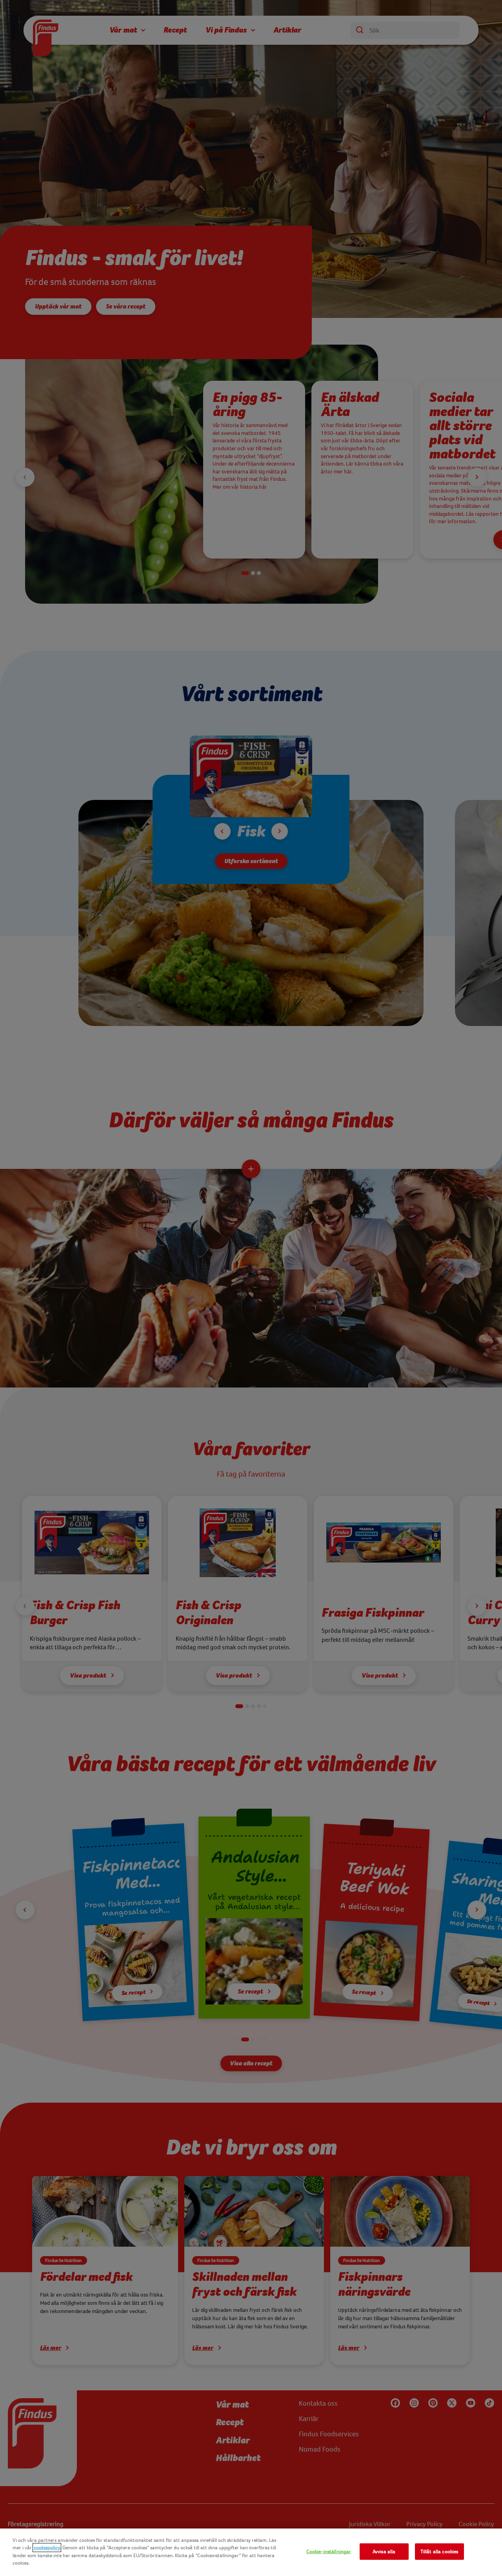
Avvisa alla (384, 2551)
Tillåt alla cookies (439, 2551)
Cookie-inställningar (329, 2551)
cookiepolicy (47, 2548)
